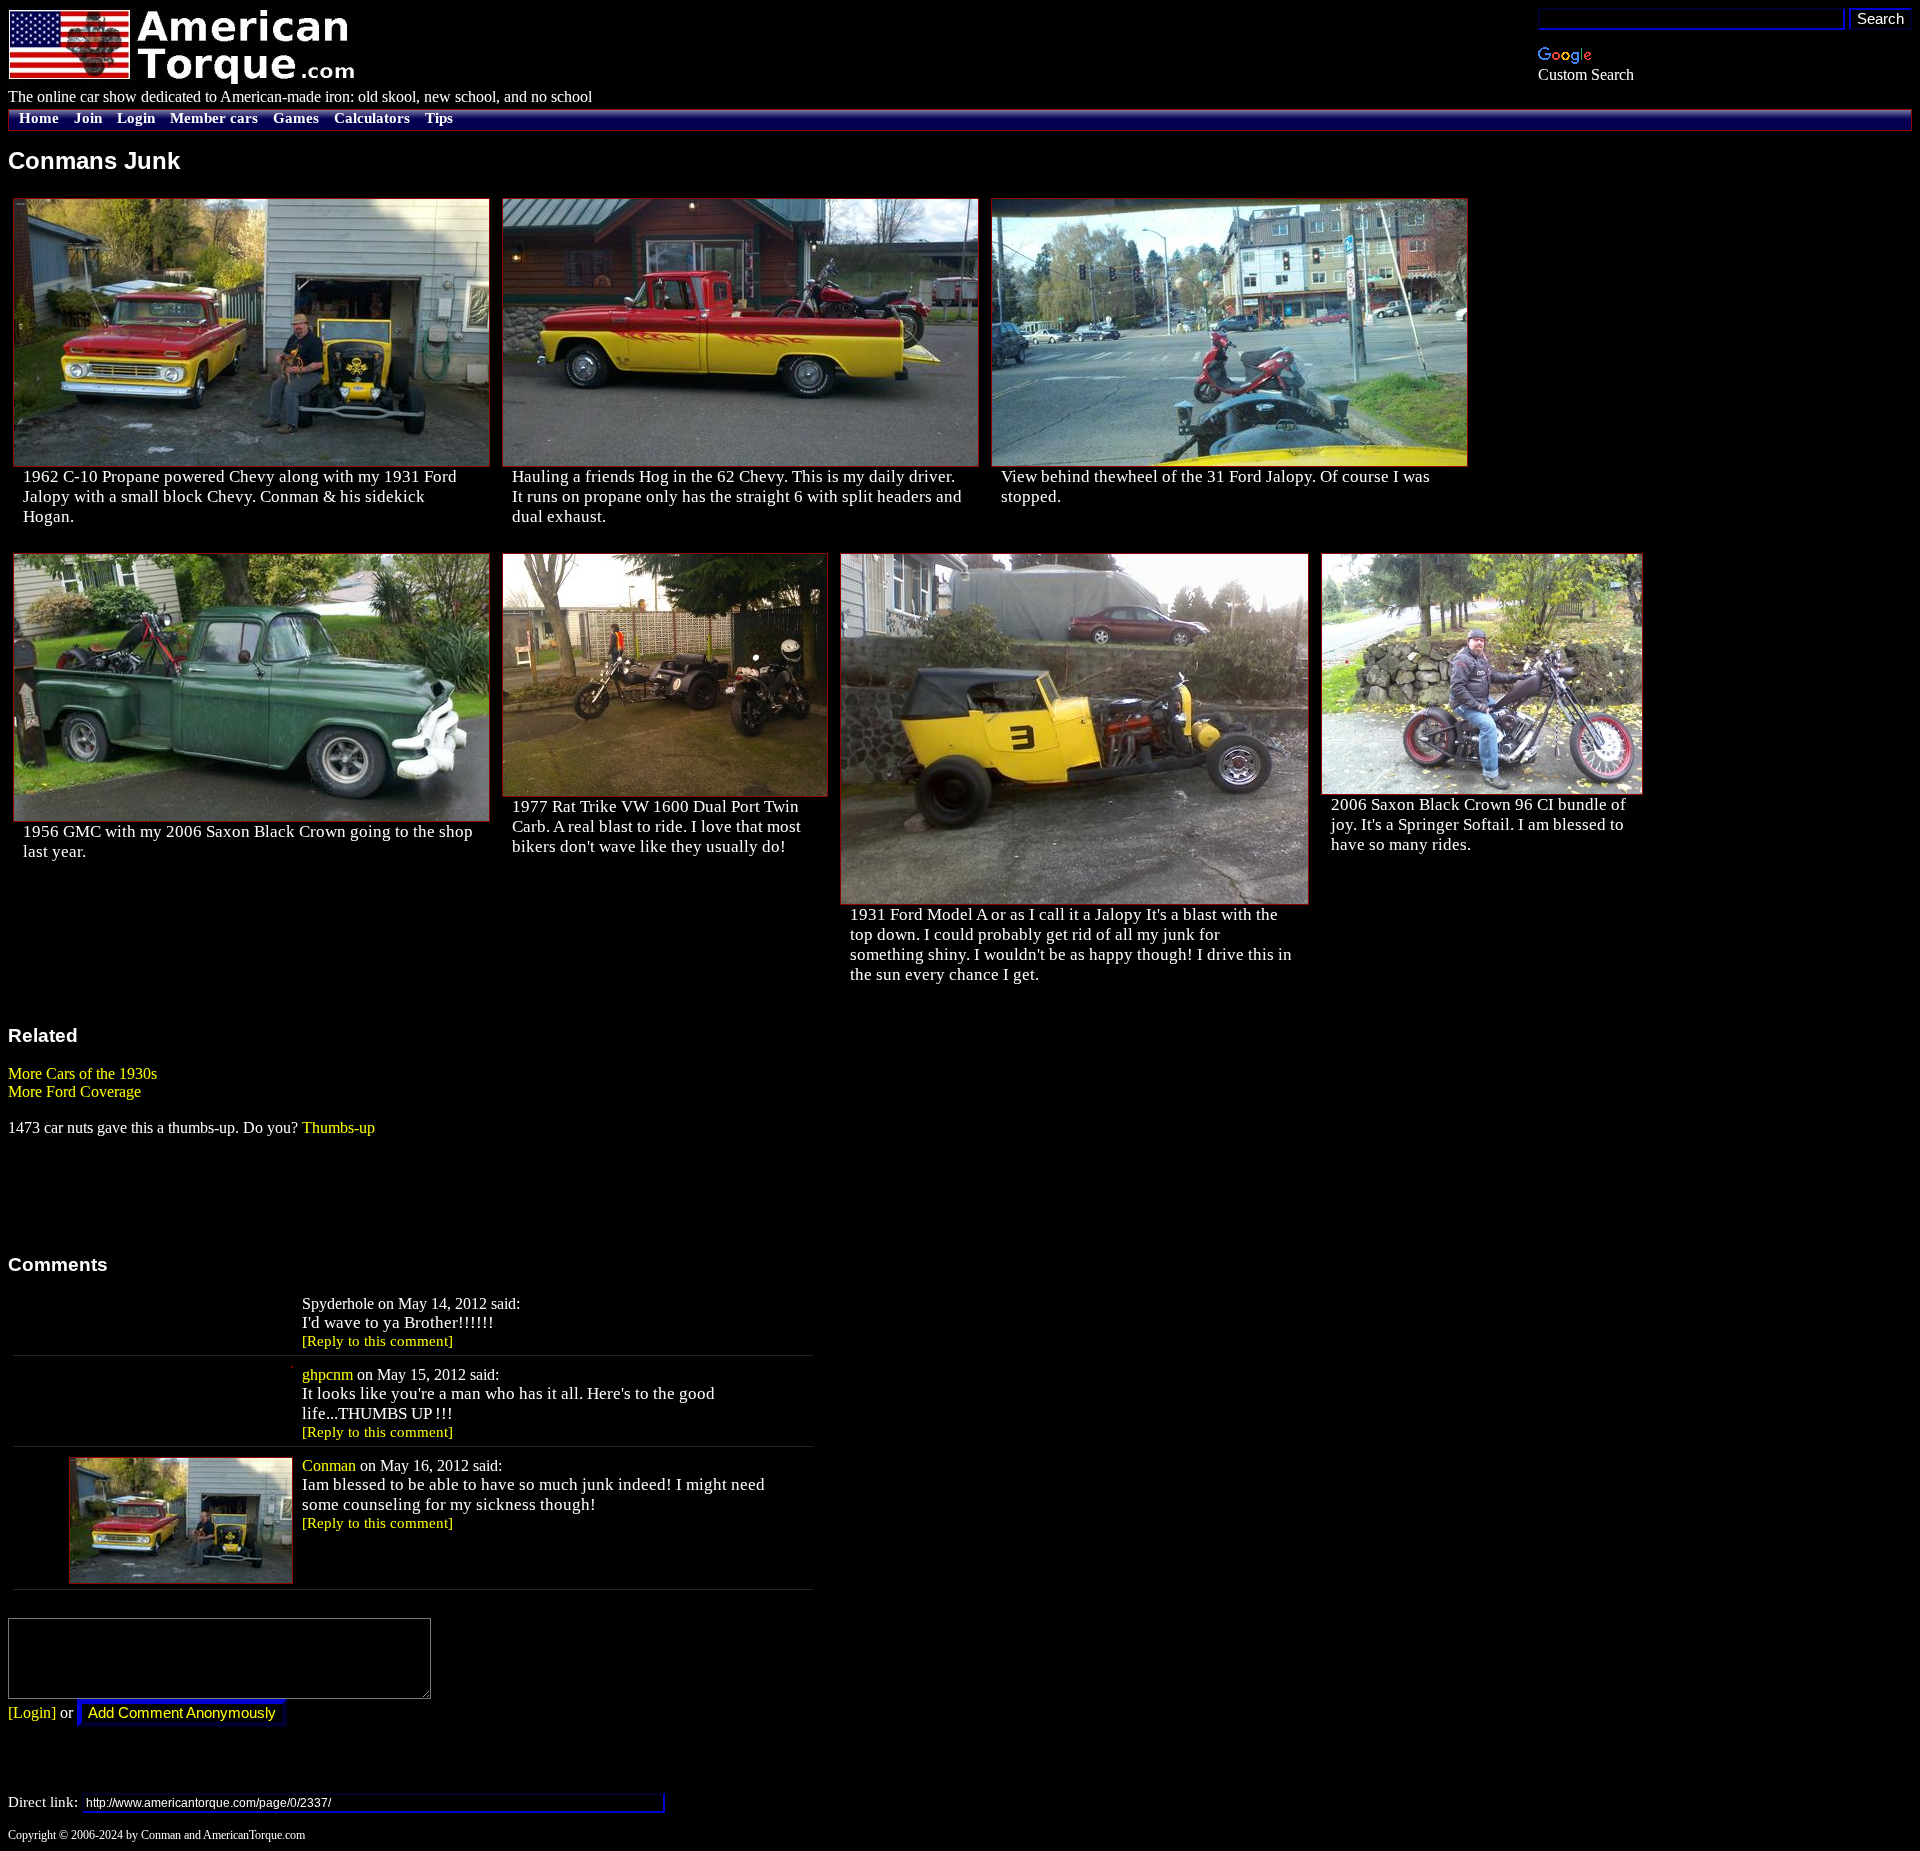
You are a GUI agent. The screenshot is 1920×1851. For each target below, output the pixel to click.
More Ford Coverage (74, 1091)
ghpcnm (327, 1374)
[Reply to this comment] (377, 1341)
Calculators (372, 118)
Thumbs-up (338, 1127)
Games (296, 118)
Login (136, 118)
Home (39, 118)
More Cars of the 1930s (82, 1073)
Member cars (214, 118)
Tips (439, 118)
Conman (329, 1465)
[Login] (32, 1712)
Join (88, 118)
